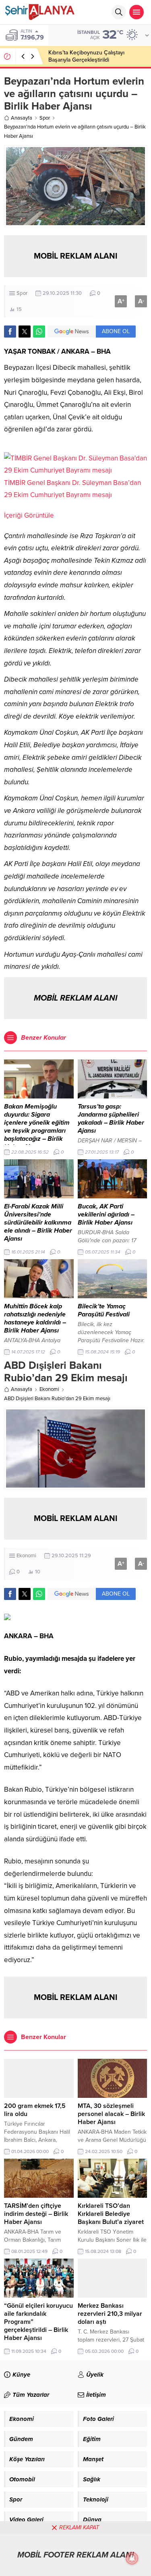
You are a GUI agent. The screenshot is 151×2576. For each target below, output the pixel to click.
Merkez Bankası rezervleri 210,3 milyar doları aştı (110, 2314)
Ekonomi (49, 1389)
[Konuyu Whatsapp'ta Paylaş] (39, 332)
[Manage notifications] (132, 2558)
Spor (45, 118)
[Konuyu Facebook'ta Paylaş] (10, 332)
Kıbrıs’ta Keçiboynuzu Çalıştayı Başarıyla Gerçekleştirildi (86, 56)
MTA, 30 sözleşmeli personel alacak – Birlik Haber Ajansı (111, 2114)
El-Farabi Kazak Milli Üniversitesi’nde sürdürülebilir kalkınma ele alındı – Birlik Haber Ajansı (38, 1223)
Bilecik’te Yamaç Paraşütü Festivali (104, 1310)
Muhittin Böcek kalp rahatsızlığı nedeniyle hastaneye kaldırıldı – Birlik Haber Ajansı (35, 1318)
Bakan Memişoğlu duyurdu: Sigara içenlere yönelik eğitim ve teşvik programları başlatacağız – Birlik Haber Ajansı (37, 1127)
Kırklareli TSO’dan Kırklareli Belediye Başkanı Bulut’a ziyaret (111, 2214)
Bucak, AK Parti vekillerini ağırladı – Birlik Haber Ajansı (106, 1214)
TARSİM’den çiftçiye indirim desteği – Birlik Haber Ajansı (36, 2214)
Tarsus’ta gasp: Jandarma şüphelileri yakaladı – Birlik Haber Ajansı (111, 1119)
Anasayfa (22, 118)
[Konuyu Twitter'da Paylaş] (25, 332)
